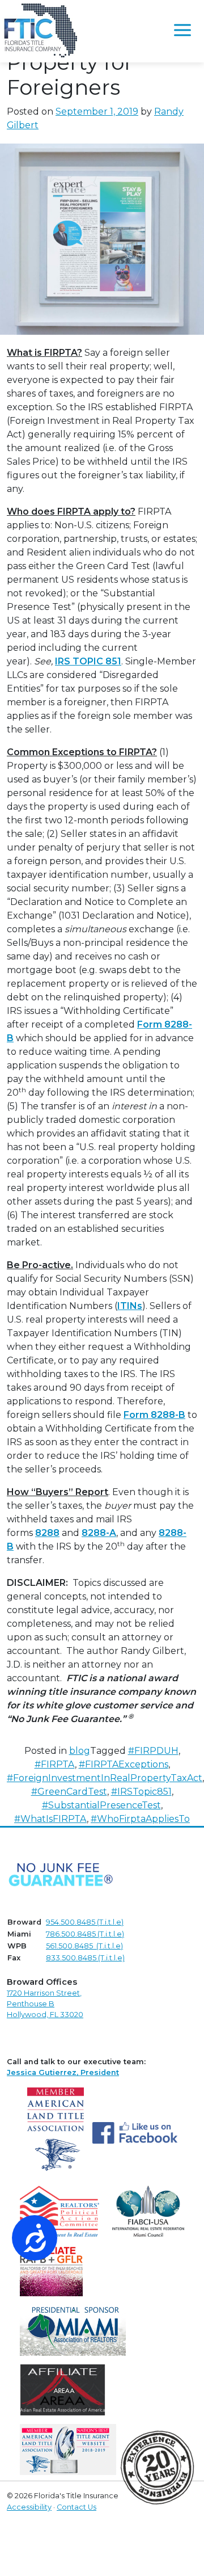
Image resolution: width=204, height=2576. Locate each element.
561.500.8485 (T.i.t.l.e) (84, 1946)
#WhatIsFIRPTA (50, 1819)
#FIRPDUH (153, 1751)
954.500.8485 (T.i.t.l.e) (85, 1922)
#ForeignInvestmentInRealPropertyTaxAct (105, 1778)
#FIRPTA (55, 1764)
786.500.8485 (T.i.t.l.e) (85, 1934)
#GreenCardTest (69, 1792)
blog (80, 1751)
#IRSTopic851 (141, 1792)
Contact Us (76, 2507)
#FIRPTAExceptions (124, 1764)
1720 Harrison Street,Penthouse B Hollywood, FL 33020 (45, 2004)
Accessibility (29, 2507)
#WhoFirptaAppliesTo (140, 1819)
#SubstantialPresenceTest (101, 1805)
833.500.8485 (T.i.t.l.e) (85, 1958)
